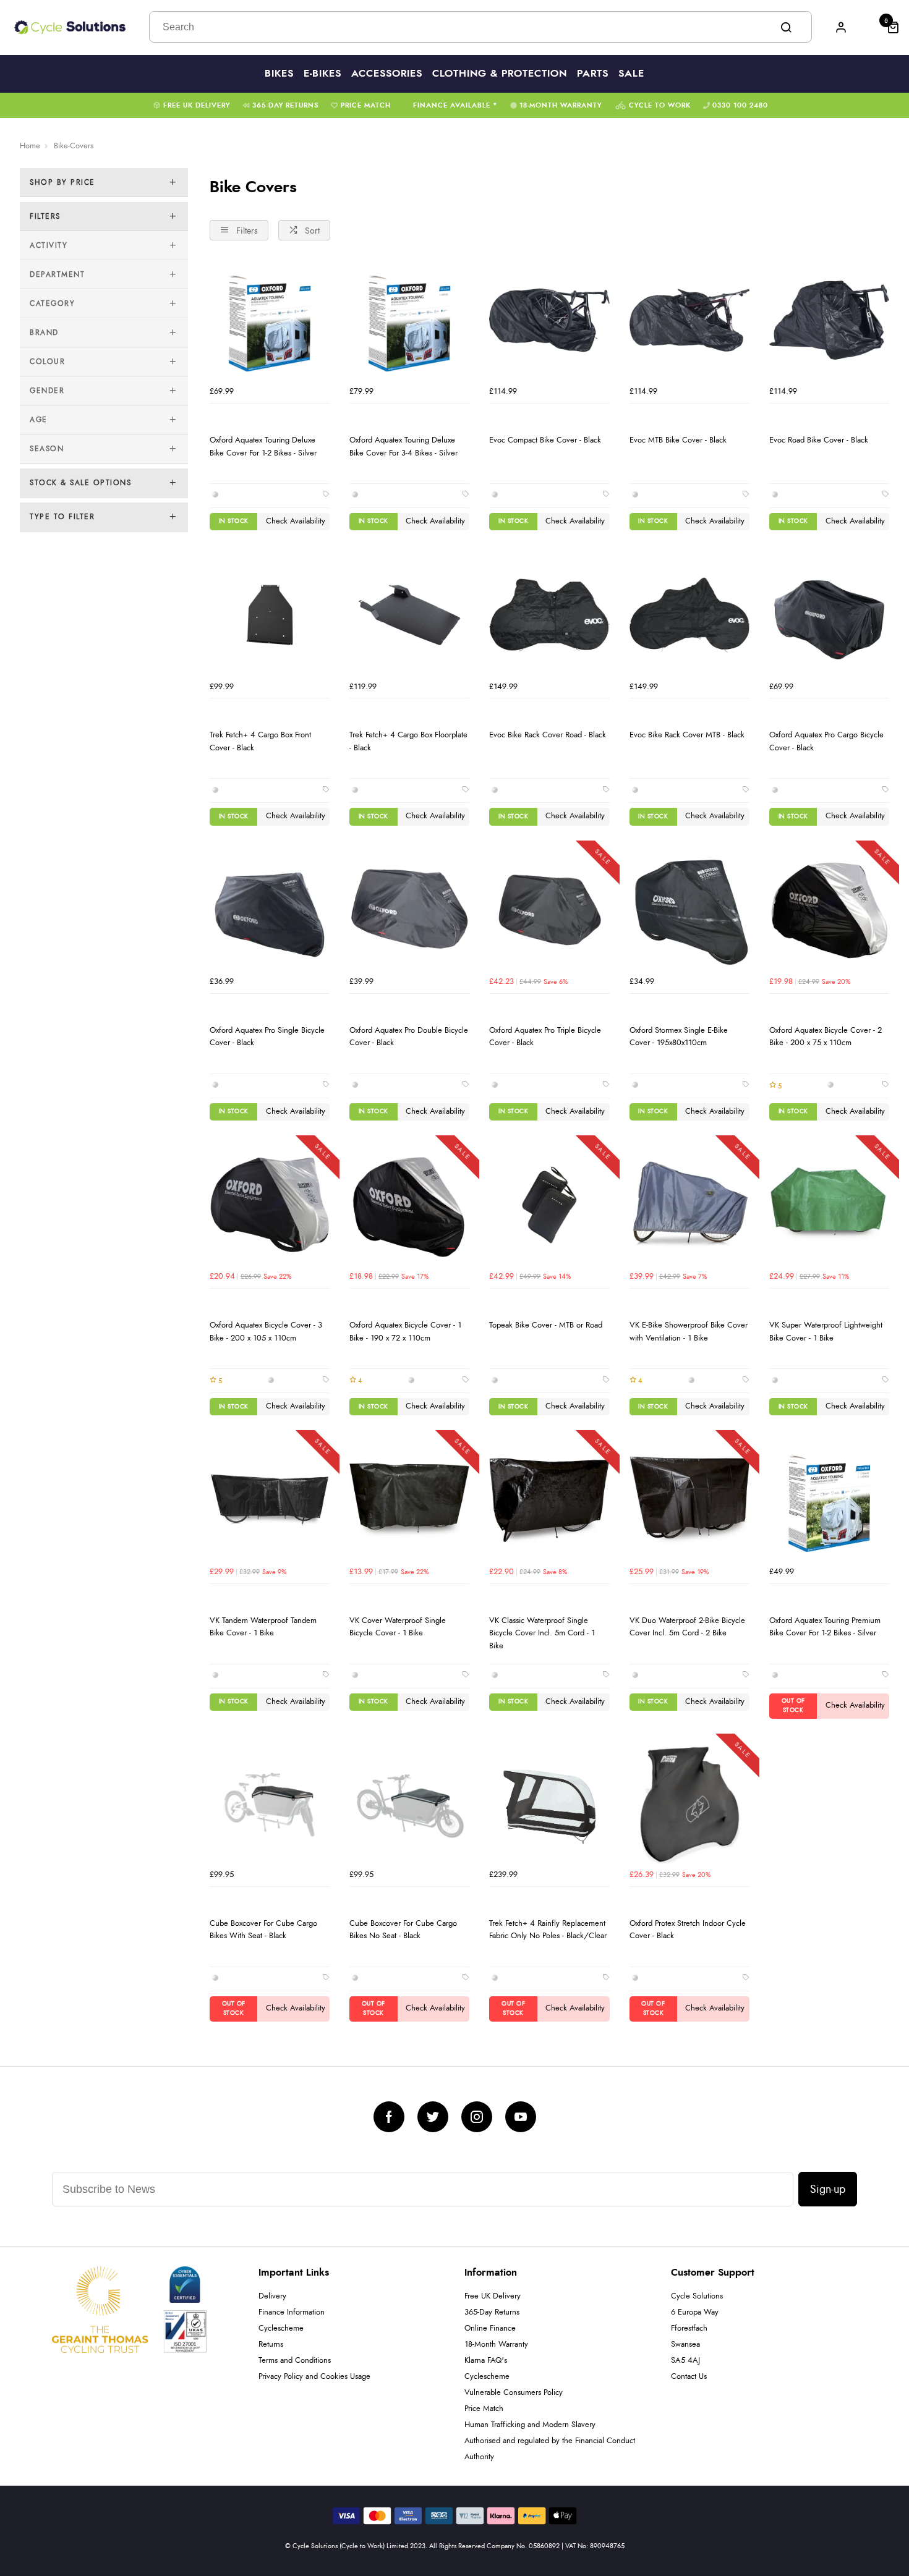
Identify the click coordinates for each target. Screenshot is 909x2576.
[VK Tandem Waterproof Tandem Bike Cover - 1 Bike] (270, 1500)
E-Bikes (322, 74)
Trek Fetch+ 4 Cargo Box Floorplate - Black (408, 741)
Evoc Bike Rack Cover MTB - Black (687, 735)
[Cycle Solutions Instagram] (477, 2117)
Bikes (279, 74)
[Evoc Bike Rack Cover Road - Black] (549, 615)
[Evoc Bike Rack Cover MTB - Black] (689, 615)
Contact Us (689, 2377)
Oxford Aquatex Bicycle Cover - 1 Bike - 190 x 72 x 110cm (405, 1332)
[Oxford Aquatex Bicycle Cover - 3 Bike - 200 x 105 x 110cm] (270, 1205)
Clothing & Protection (500, 74)
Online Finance (490, 2328)
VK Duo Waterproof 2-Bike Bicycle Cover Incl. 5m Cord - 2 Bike (687, 1627)
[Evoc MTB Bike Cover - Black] (689, 320)
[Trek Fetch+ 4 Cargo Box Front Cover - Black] (270, 615)
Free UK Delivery (197, 105)
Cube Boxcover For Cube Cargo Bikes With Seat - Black (263, 1930)
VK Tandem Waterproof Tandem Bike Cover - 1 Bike (263, 1627)
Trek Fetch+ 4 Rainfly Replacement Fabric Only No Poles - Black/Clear (548, 1930)
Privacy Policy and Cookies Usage (314, 2377)
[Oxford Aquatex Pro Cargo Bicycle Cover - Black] (829, 615)
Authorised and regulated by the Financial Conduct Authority (550, 2449)
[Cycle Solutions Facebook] (389, 2117)
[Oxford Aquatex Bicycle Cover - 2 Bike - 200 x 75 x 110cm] (829, 910)
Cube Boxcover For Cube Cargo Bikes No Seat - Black (403, 1930)
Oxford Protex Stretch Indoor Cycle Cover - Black (688, 1930)
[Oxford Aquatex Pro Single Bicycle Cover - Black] (270, 910)
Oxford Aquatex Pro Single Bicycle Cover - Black (267, 1037)
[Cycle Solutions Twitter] (433, 2117)
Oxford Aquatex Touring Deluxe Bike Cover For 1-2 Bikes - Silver (263, 447)
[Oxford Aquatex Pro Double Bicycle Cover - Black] (409, 910)
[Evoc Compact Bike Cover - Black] (549, 320)
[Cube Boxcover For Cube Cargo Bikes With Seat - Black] (270, 1803)
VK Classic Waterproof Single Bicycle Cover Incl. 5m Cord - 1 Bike (542, 1633)
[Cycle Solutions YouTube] (521, 2117)
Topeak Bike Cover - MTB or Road (546, 1325)
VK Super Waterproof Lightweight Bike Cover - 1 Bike (826, 1332)
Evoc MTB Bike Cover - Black (678, 440)
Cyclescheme (281, 2328)
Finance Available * (455, 105)
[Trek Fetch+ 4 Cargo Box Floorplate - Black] (409, 615)
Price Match (366, 105)
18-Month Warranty (561, 105)
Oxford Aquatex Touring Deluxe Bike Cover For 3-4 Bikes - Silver (403, 447)
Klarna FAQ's (486, 2361)
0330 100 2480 (740, 105)
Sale (631, 74)
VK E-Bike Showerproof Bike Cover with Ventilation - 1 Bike (689, 1332)
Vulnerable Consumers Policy (514, 2393)
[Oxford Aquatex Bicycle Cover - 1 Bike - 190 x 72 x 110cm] (409, 1205)
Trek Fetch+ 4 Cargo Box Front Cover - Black (260, 741)
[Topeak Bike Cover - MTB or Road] (549, 1205)
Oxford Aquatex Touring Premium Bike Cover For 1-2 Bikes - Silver (825, 1627)
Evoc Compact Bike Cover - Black (545, 440)
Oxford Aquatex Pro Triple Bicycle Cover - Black (545, 1037)
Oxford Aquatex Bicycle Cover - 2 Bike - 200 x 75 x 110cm (826, 1037)
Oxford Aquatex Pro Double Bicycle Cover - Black (409, 1037)
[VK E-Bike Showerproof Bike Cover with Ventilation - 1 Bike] (689, 1205)
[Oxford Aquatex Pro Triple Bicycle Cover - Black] (549, 910)
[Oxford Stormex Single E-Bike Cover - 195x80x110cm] (689, 910)
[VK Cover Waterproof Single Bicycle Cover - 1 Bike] (409, 1500)
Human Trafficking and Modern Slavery (530, 2425)
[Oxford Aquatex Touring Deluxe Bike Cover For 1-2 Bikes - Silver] (270, 320)
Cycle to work (660, 105)
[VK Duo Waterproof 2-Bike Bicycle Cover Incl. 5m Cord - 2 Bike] (689, 1500)
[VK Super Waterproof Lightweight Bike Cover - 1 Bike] (829, 1205)
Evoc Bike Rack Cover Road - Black (548, 735)
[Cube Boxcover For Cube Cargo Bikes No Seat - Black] (409, 1803)
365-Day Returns (285, 105)
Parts (593, 74)
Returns (271, 2345)
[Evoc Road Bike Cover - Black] (829, 320)
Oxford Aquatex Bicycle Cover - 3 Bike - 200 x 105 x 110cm (266, 1332)
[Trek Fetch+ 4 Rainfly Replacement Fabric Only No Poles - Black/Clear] (549, 1803)
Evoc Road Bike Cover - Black (819, 440)
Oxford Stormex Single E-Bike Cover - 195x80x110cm (679, 1037)
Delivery (272, 2296)
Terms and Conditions (295, 2361)
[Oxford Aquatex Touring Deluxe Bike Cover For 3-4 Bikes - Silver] (409, 320)
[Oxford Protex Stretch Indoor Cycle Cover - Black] (689, 1803)
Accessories (387, 74)
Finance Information (292, 2312)
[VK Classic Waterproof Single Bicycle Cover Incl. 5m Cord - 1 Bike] (549, 1500)
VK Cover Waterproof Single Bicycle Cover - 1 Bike (398, 1627)
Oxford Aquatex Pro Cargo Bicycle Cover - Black (826, 741)
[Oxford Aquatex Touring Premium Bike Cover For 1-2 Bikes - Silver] (829, 1500)
